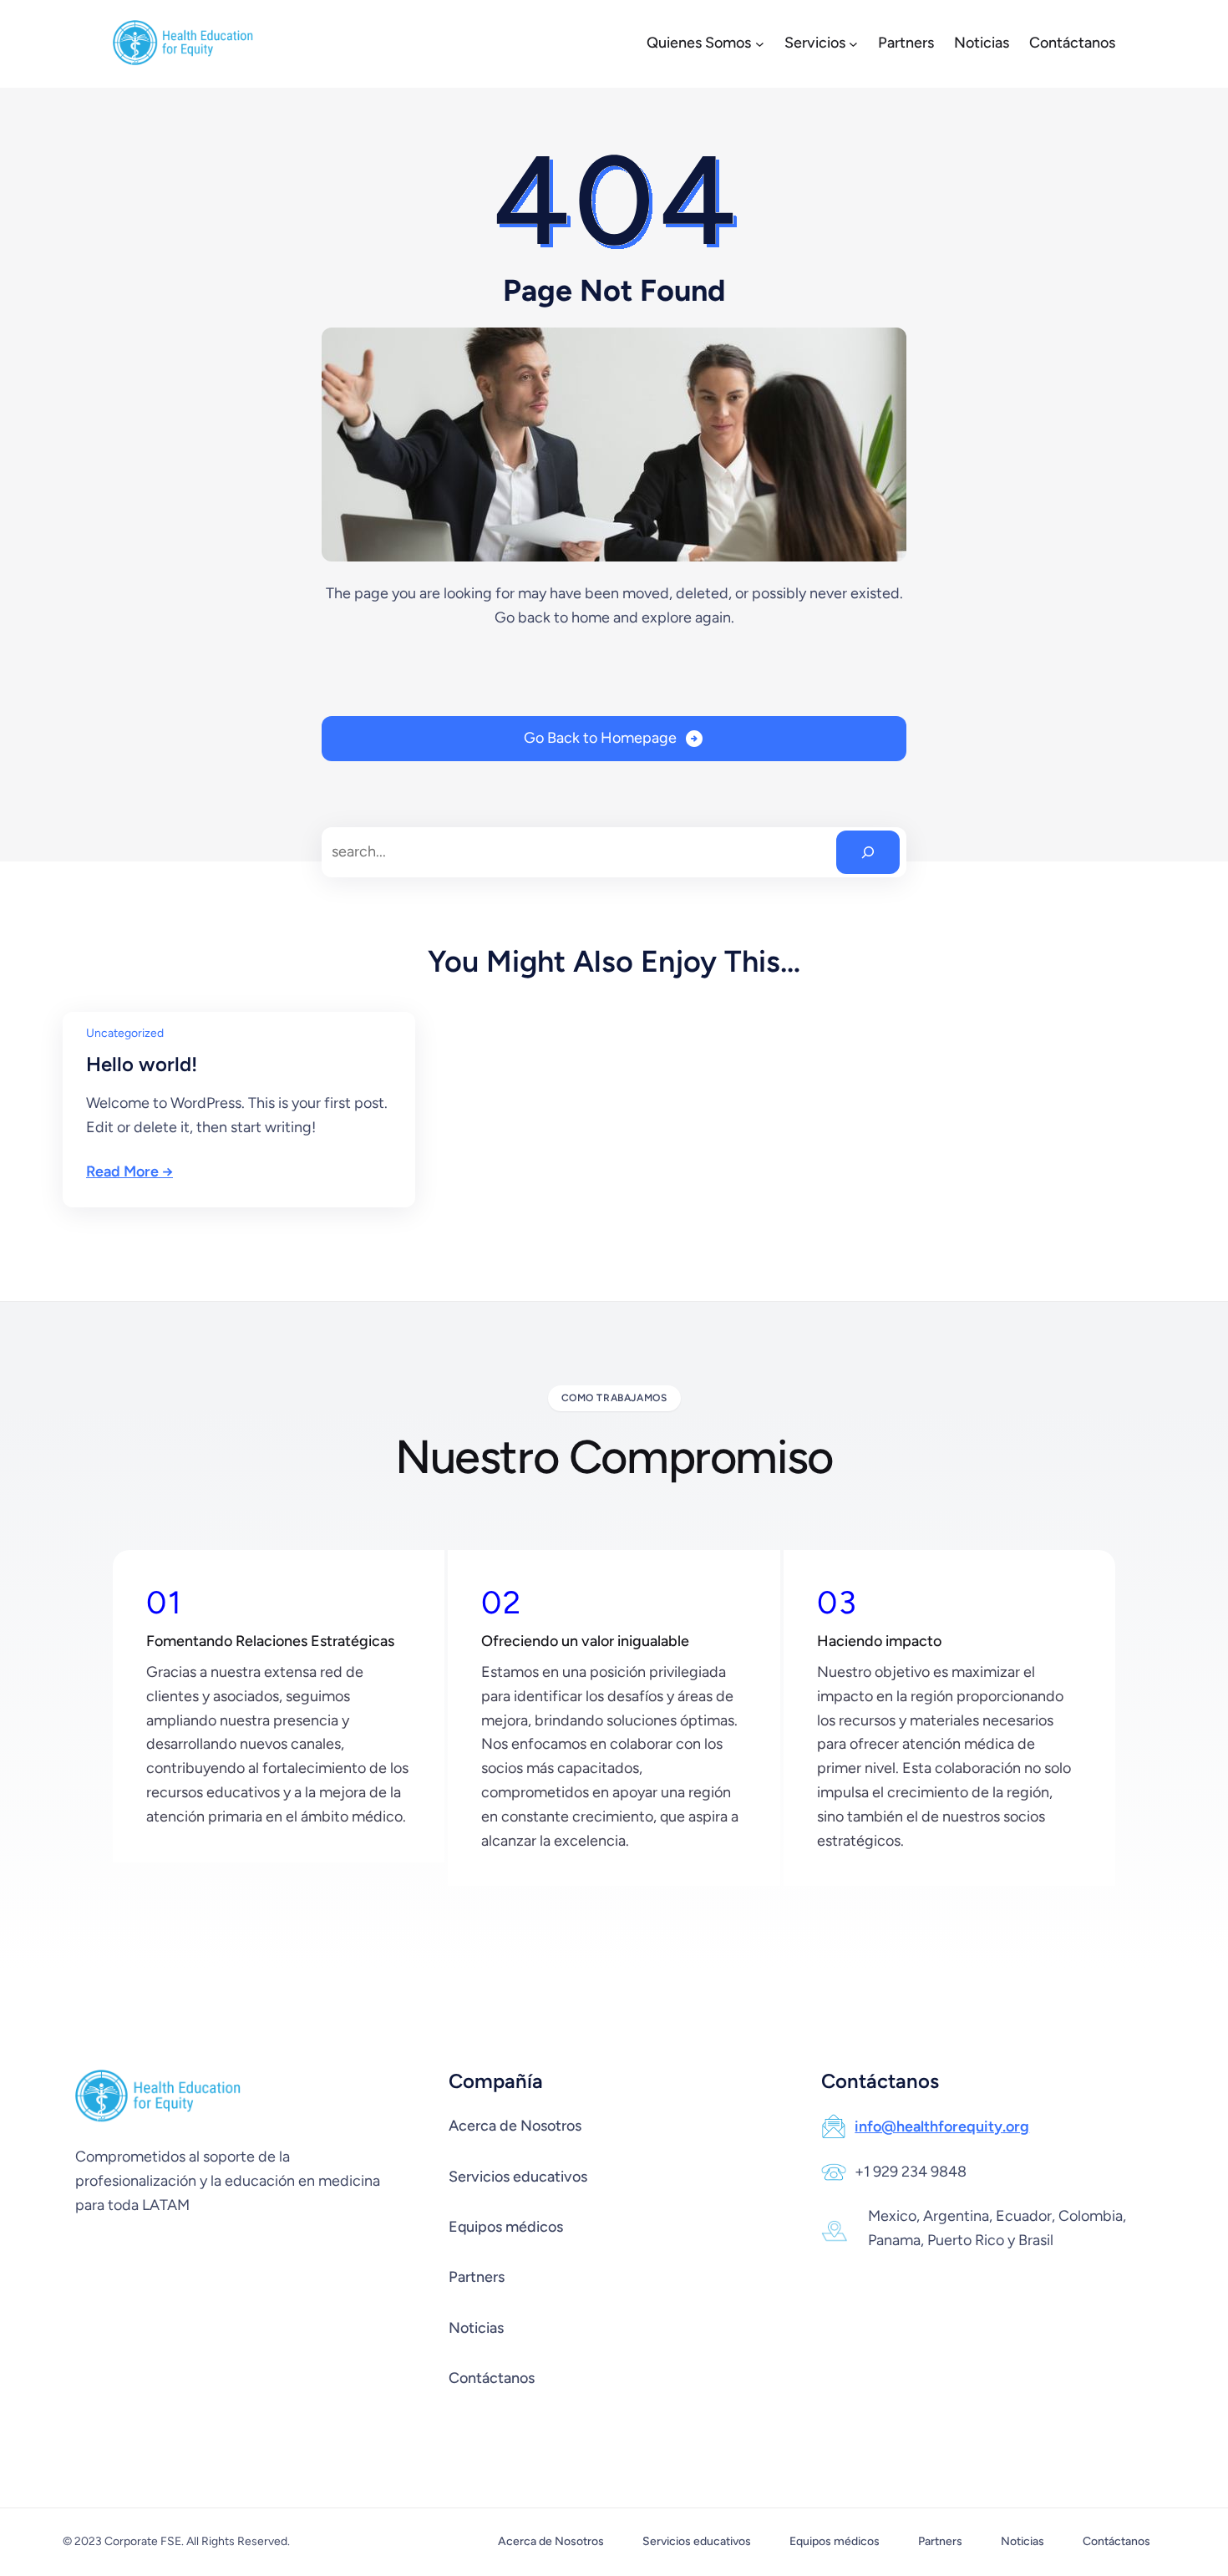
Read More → (129, 1171)
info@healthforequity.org (942, 2126)
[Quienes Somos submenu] (760, 44)
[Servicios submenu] (853, 44)
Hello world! (142, 1064)
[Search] (868, 852)
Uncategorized (125, 1033)
